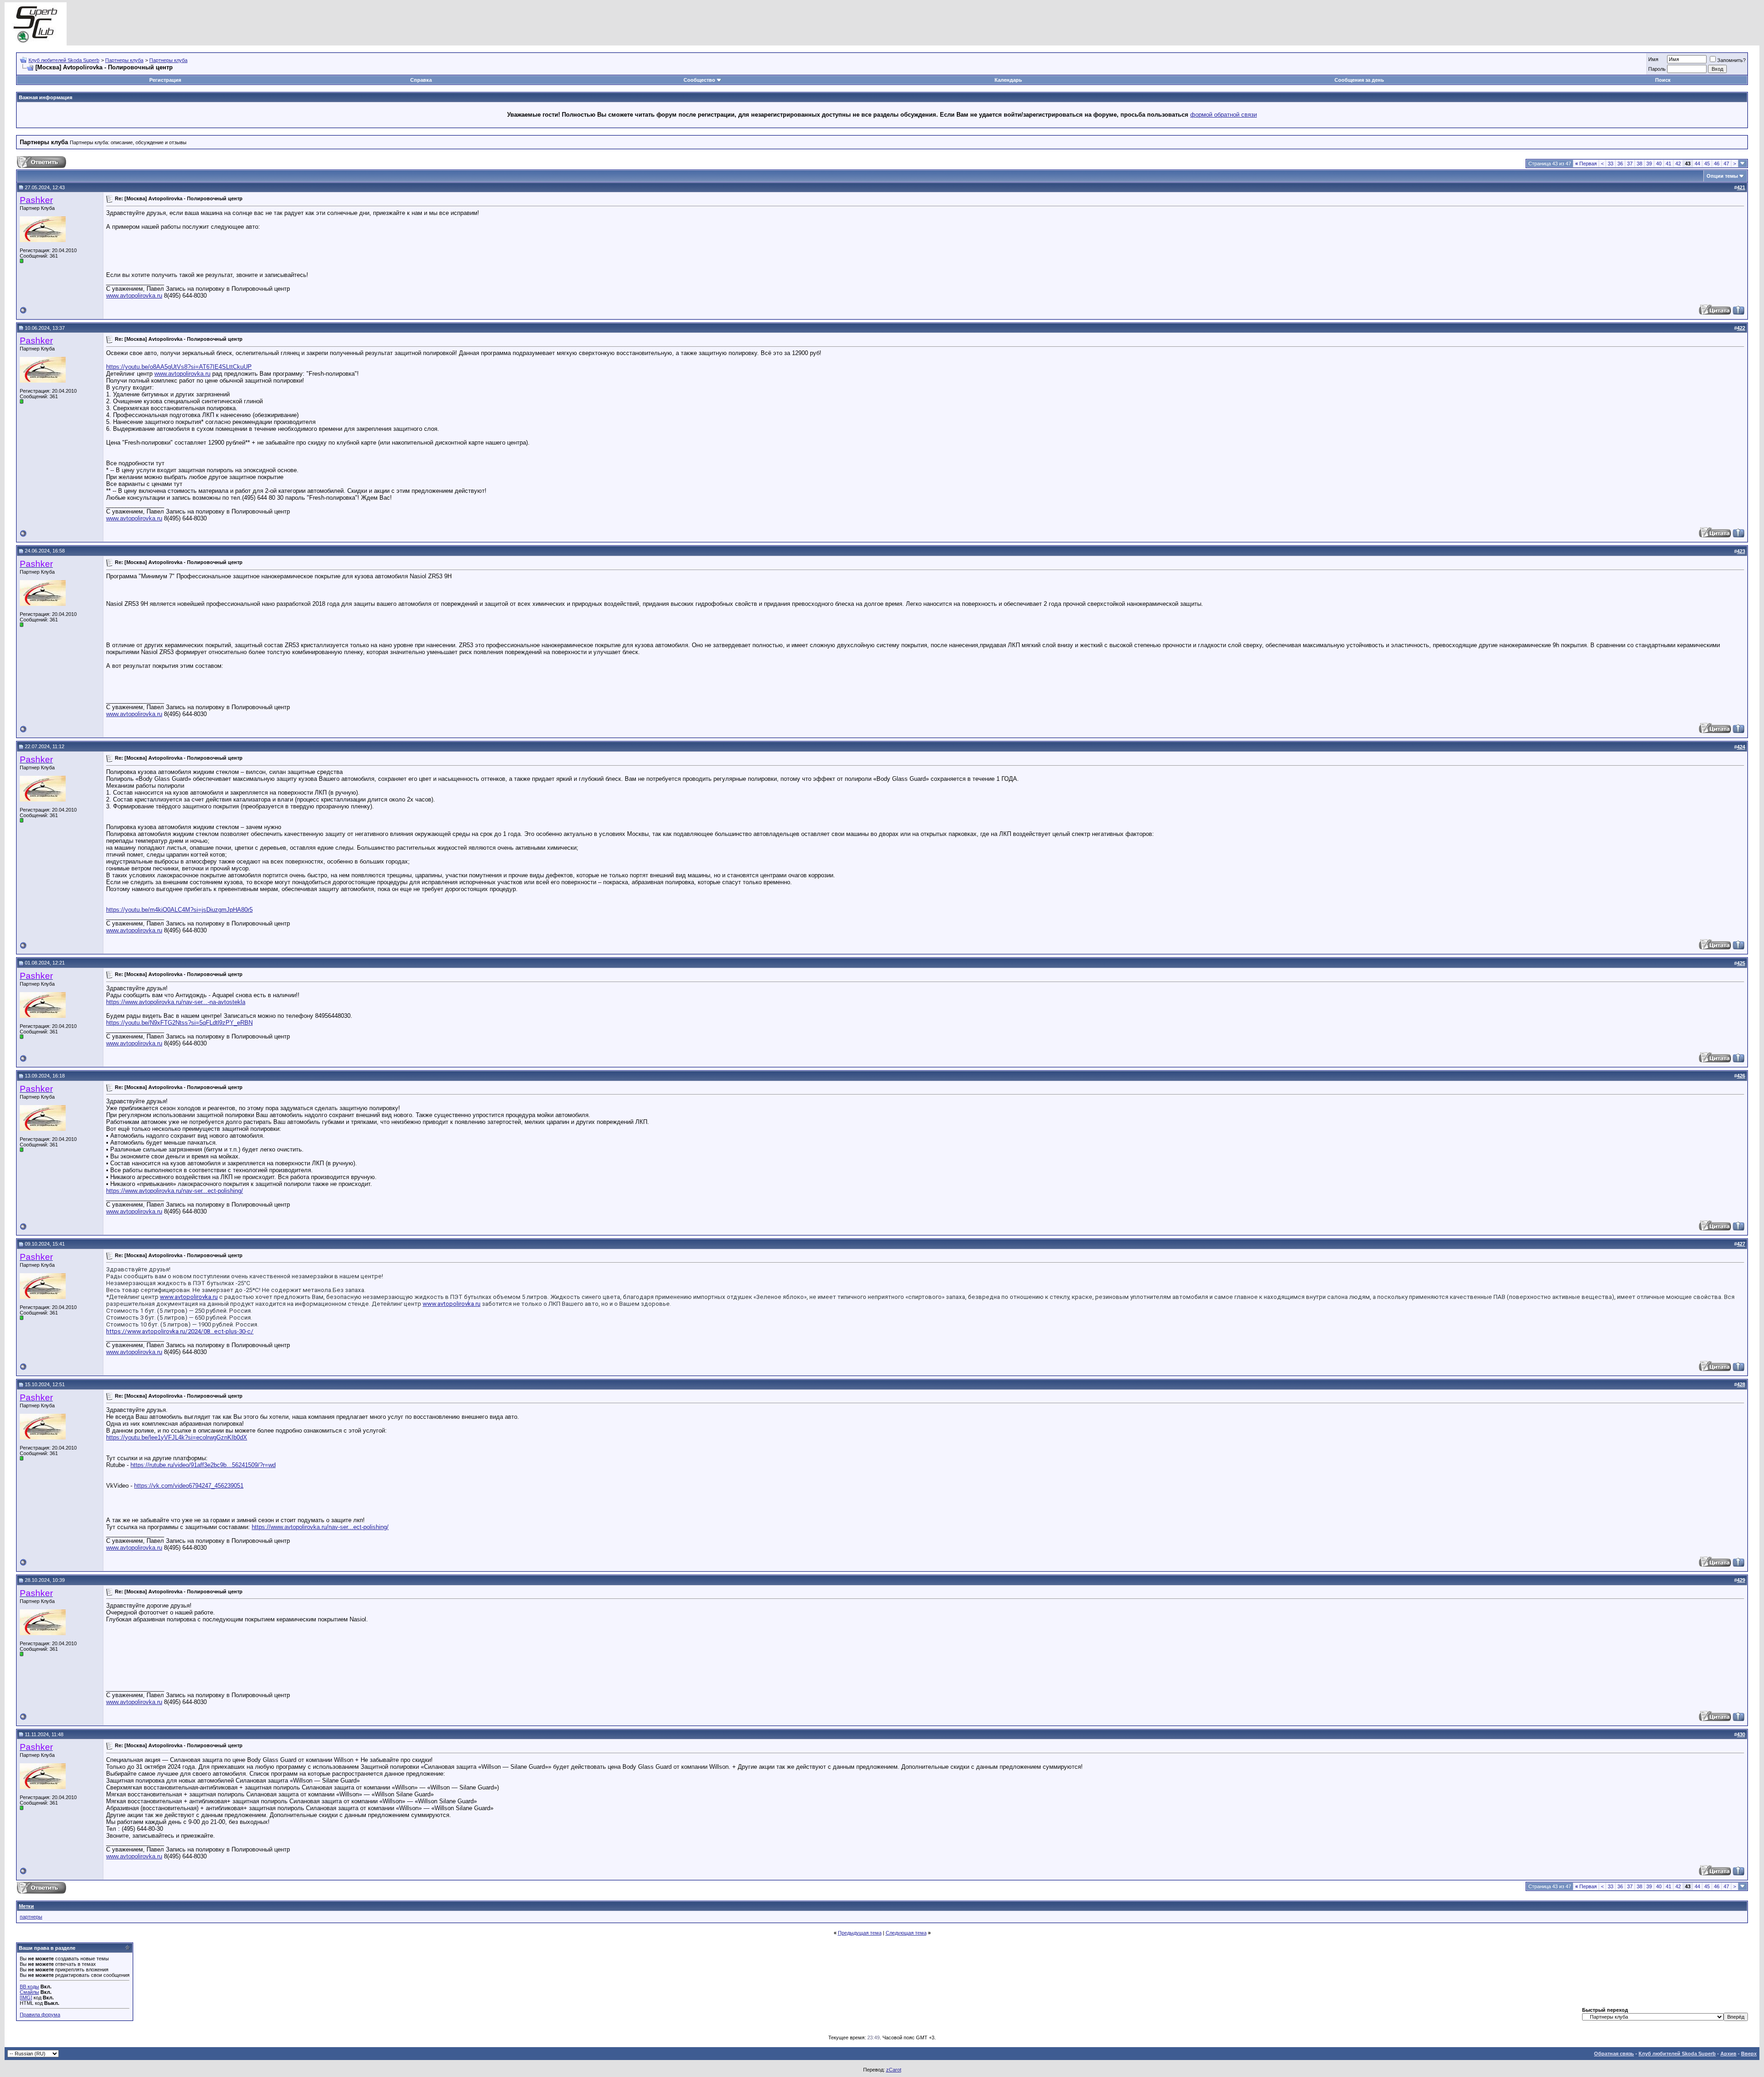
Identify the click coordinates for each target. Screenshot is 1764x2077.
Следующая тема (906, 1933)
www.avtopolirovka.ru (134, 296)
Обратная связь (1614, 2054)
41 (1668, 164)
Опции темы (1722, 176)
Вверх (1749, 2054)
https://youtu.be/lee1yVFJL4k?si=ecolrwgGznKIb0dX (177, 1437)
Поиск (1663, 80)
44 (1697, 164)
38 (1640, 164)
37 (1630, 164)
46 (1717, 164)
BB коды (29, 1987)
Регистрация (165, 80)
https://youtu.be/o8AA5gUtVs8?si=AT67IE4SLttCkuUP (179, 367)
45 (1707, 164)
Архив (1728, 2054)
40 (1659, 164)
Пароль (1657, 69)
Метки (26, 1906)
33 (1611, 164)
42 (1678, 164)
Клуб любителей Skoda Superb (64, 60)
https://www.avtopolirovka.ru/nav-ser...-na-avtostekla (176, 1002)
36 (1620, 164)
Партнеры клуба (124, 60)
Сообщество (699, 80)
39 (1649, 164)
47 (1726, 164)
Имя (1653, 59)
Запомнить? (1731, 60)
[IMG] (26, 1998)
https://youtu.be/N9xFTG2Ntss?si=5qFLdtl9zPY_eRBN (179, 1023)
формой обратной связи (1224, 115)
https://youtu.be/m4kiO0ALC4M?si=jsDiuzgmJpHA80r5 (179, 910)
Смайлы (29, 1992)
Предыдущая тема (860, 1933)
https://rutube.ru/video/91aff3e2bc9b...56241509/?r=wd (203, 1465)
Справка (421, 80)
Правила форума (40, 2015)
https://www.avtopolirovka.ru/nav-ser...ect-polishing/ (175, 1191)
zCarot (894, 2070)
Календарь (1008, 80)
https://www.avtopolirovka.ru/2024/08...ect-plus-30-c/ (180, 1331)
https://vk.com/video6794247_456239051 (189, 1486)
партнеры (31, 1917)
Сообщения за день (1359, 80)
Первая (1586, 164)
